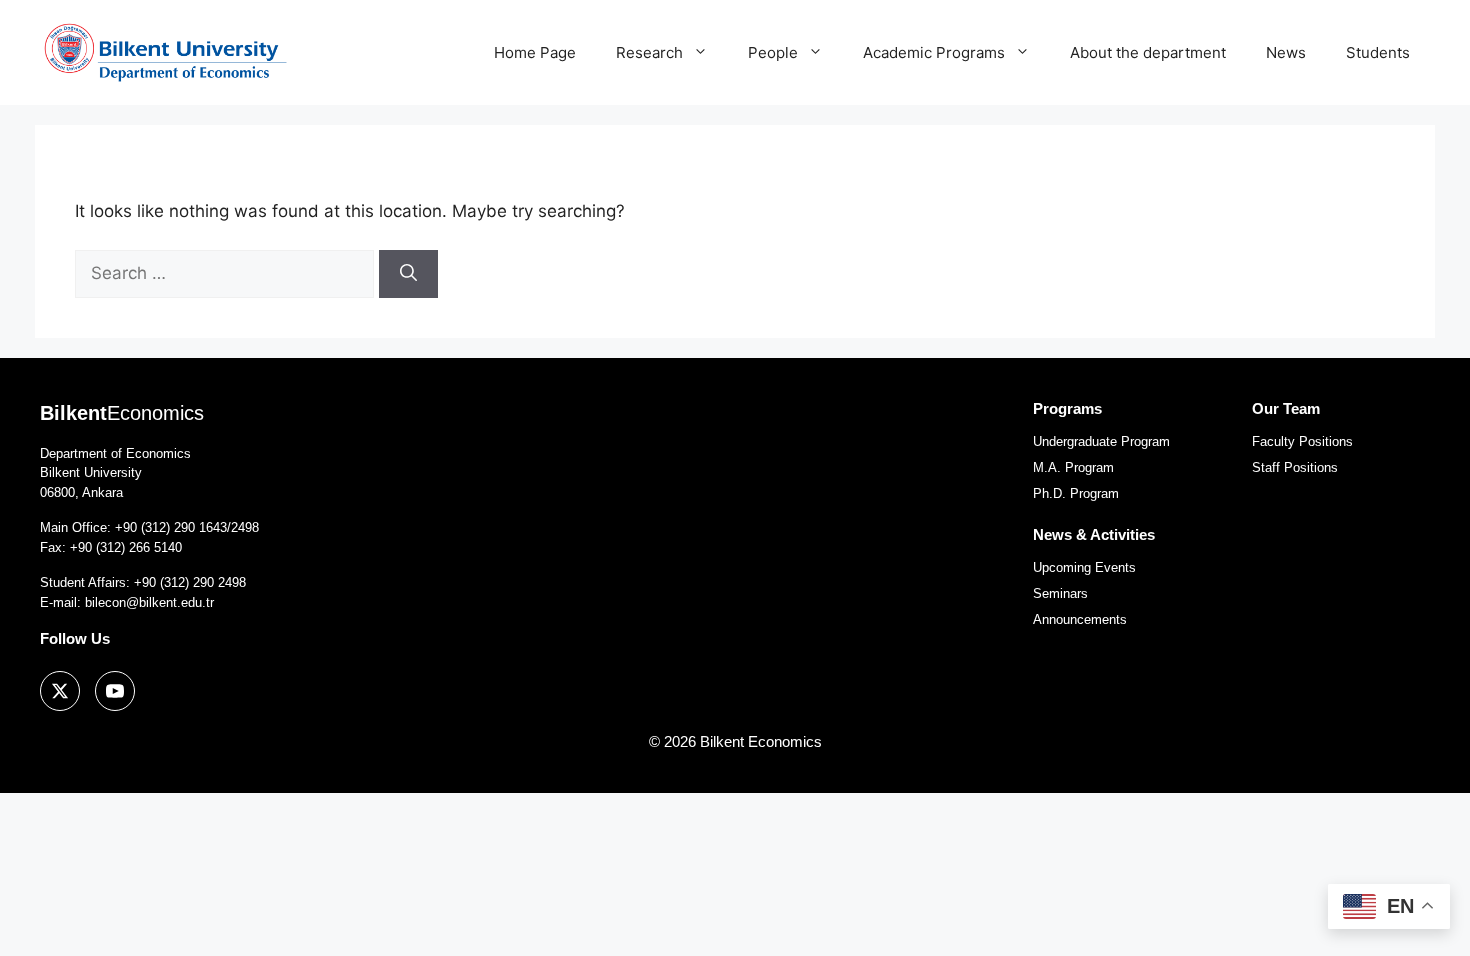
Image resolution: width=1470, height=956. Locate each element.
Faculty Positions (1302, 441)
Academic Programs (934, 52)
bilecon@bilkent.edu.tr (149, 602)
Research (649, 52)
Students (1378, 52)
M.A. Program (1073, 467)
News (1286, 52)
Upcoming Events (1084, 567)
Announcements (1080, 619)
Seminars (1060, 593)
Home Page (535, 52)
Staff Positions (1295, 467)
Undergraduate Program (1101, 441)
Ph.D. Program (1076, 493)
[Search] (408, 274)
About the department (1148, 52)
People (773, 52)
